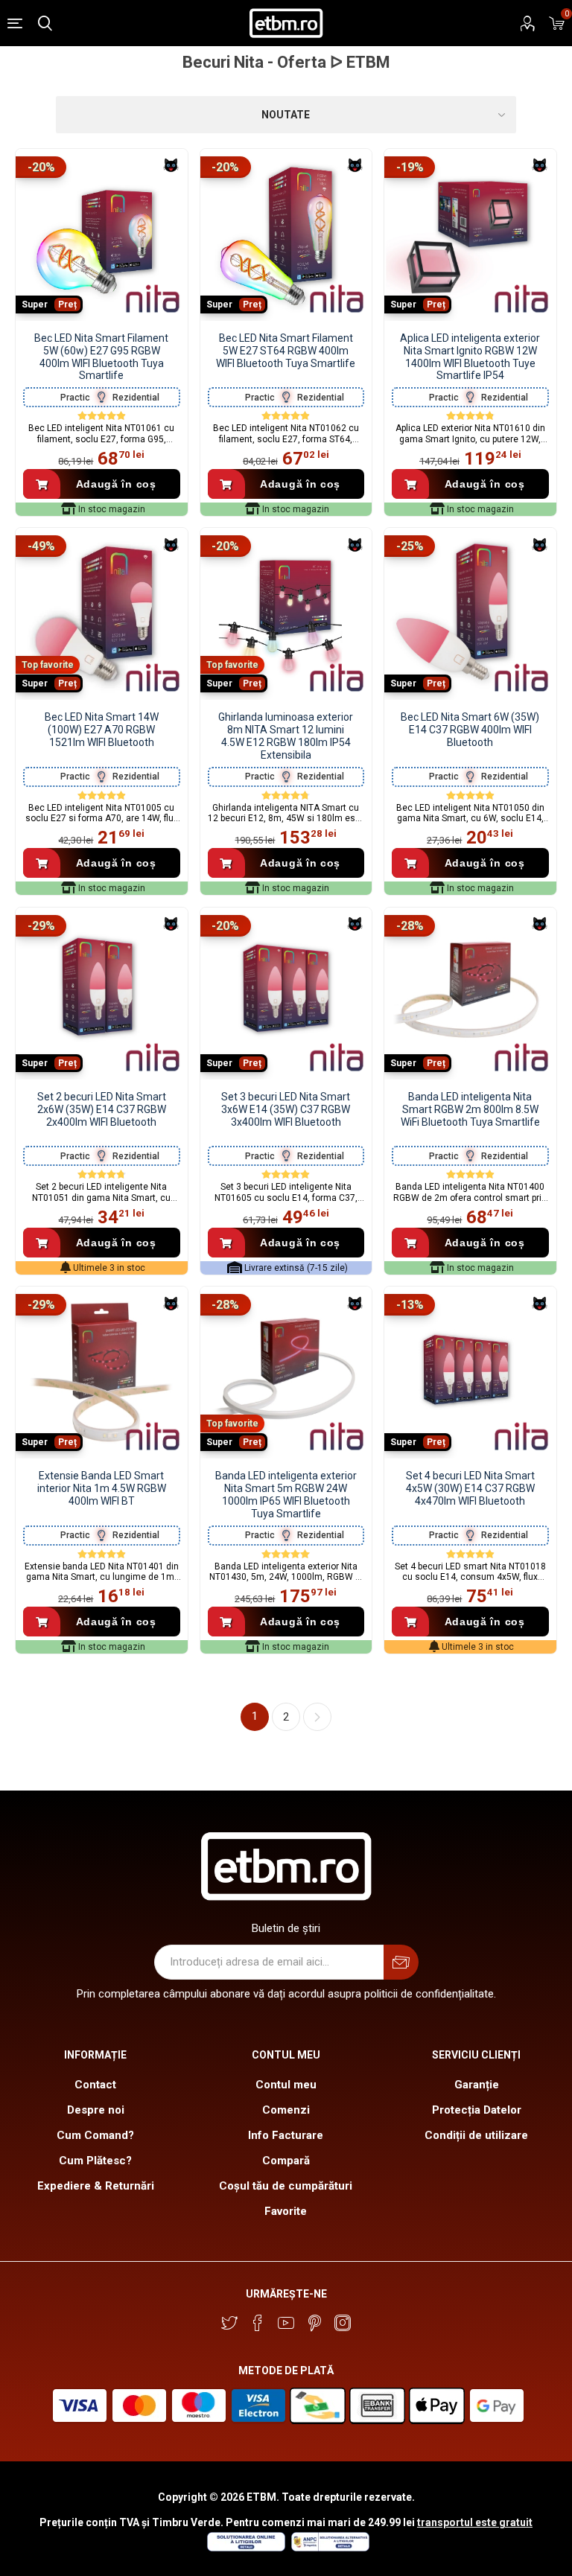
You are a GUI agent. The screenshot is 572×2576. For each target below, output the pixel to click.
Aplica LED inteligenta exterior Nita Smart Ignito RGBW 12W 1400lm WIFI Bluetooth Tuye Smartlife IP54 (470, 357)
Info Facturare (286, 2135)
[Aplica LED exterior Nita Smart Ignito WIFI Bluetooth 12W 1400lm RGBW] (470, 235)
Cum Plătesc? (95, 2161)
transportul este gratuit (475, 2522)
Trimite (401, 1962)
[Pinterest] (314, 2323)
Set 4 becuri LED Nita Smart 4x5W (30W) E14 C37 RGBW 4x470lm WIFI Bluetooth (470, 1488)
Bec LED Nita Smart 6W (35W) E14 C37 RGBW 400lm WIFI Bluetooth (470, 730)
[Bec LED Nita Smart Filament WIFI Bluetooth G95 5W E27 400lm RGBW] (102, 235)
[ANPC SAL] (328, 2548)
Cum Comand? (95, 2135)
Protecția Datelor (477, 2110)
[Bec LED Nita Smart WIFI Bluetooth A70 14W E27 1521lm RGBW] (102, 614)
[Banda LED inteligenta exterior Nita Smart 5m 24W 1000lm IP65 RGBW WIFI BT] (286, 1373)
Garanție (477, 2085)
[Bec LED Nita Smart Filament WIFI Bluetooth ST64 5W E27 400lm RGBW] (286, 235)
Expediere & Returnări (96, 2186)
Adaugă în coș (116, 484)
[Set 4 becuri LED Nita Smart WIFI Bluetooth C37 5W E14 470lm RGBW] (470, 1373)
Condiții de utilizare (476, 2135)
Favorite (286, 2211)
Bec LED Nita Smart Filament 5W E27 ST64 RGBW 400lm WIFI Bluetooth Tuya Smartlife (286, 351)
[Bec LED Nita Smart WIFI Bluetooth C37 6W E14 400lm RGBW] (470, 614)
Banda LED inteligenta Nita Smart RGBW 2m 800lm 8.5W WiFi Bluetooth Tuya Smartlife (470, 1109)
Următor (317, 1717)
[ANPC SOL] (245, 2548)
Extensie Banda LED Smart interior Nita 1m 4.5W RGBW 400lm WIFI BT (102, 1488)
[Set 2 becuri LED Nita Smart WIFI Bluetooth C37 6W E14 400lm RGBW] (102, 994)
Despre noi (96, 2110)
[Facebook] (258, 2323)
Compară (286, 2161)
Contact (95, 2085)
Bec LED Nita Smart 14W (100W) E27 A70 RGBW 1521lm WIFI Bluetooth (102, 730)
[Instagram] (343, 2323)
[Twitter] (229, 2323)
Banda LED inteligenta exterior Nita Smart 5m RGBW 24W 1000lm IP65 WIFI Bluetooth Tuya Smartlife (286, 1494)
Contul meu (286, 2085)
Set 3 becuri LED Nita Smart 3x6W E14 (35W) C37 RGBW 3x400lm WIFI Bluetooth (286, 1109)
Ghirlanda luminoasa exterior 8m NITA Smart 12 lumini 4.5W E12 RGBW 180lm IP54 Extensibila (286, 736)
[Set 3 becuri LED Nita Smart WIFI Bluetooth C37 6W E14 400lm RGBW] (286, 994)
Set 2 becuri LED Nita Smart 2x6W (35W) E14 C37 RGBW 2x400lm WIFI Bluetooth (102, 1109)
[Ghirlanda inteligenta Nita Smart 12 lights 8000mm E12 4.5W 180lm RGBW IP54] (286, 614)
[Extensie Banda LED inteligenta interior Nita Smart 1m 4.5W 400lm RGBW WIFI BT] (102, 1373)
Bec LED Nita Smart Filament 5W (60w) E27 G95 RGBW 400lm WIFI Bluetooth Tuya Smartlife (101, 357)
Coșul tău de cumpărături (286, 2186)
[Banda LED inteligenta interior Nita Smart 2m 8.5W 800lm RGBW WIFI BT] (470, 994)
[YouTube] (286, 2323)
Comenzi (286, 2110)
